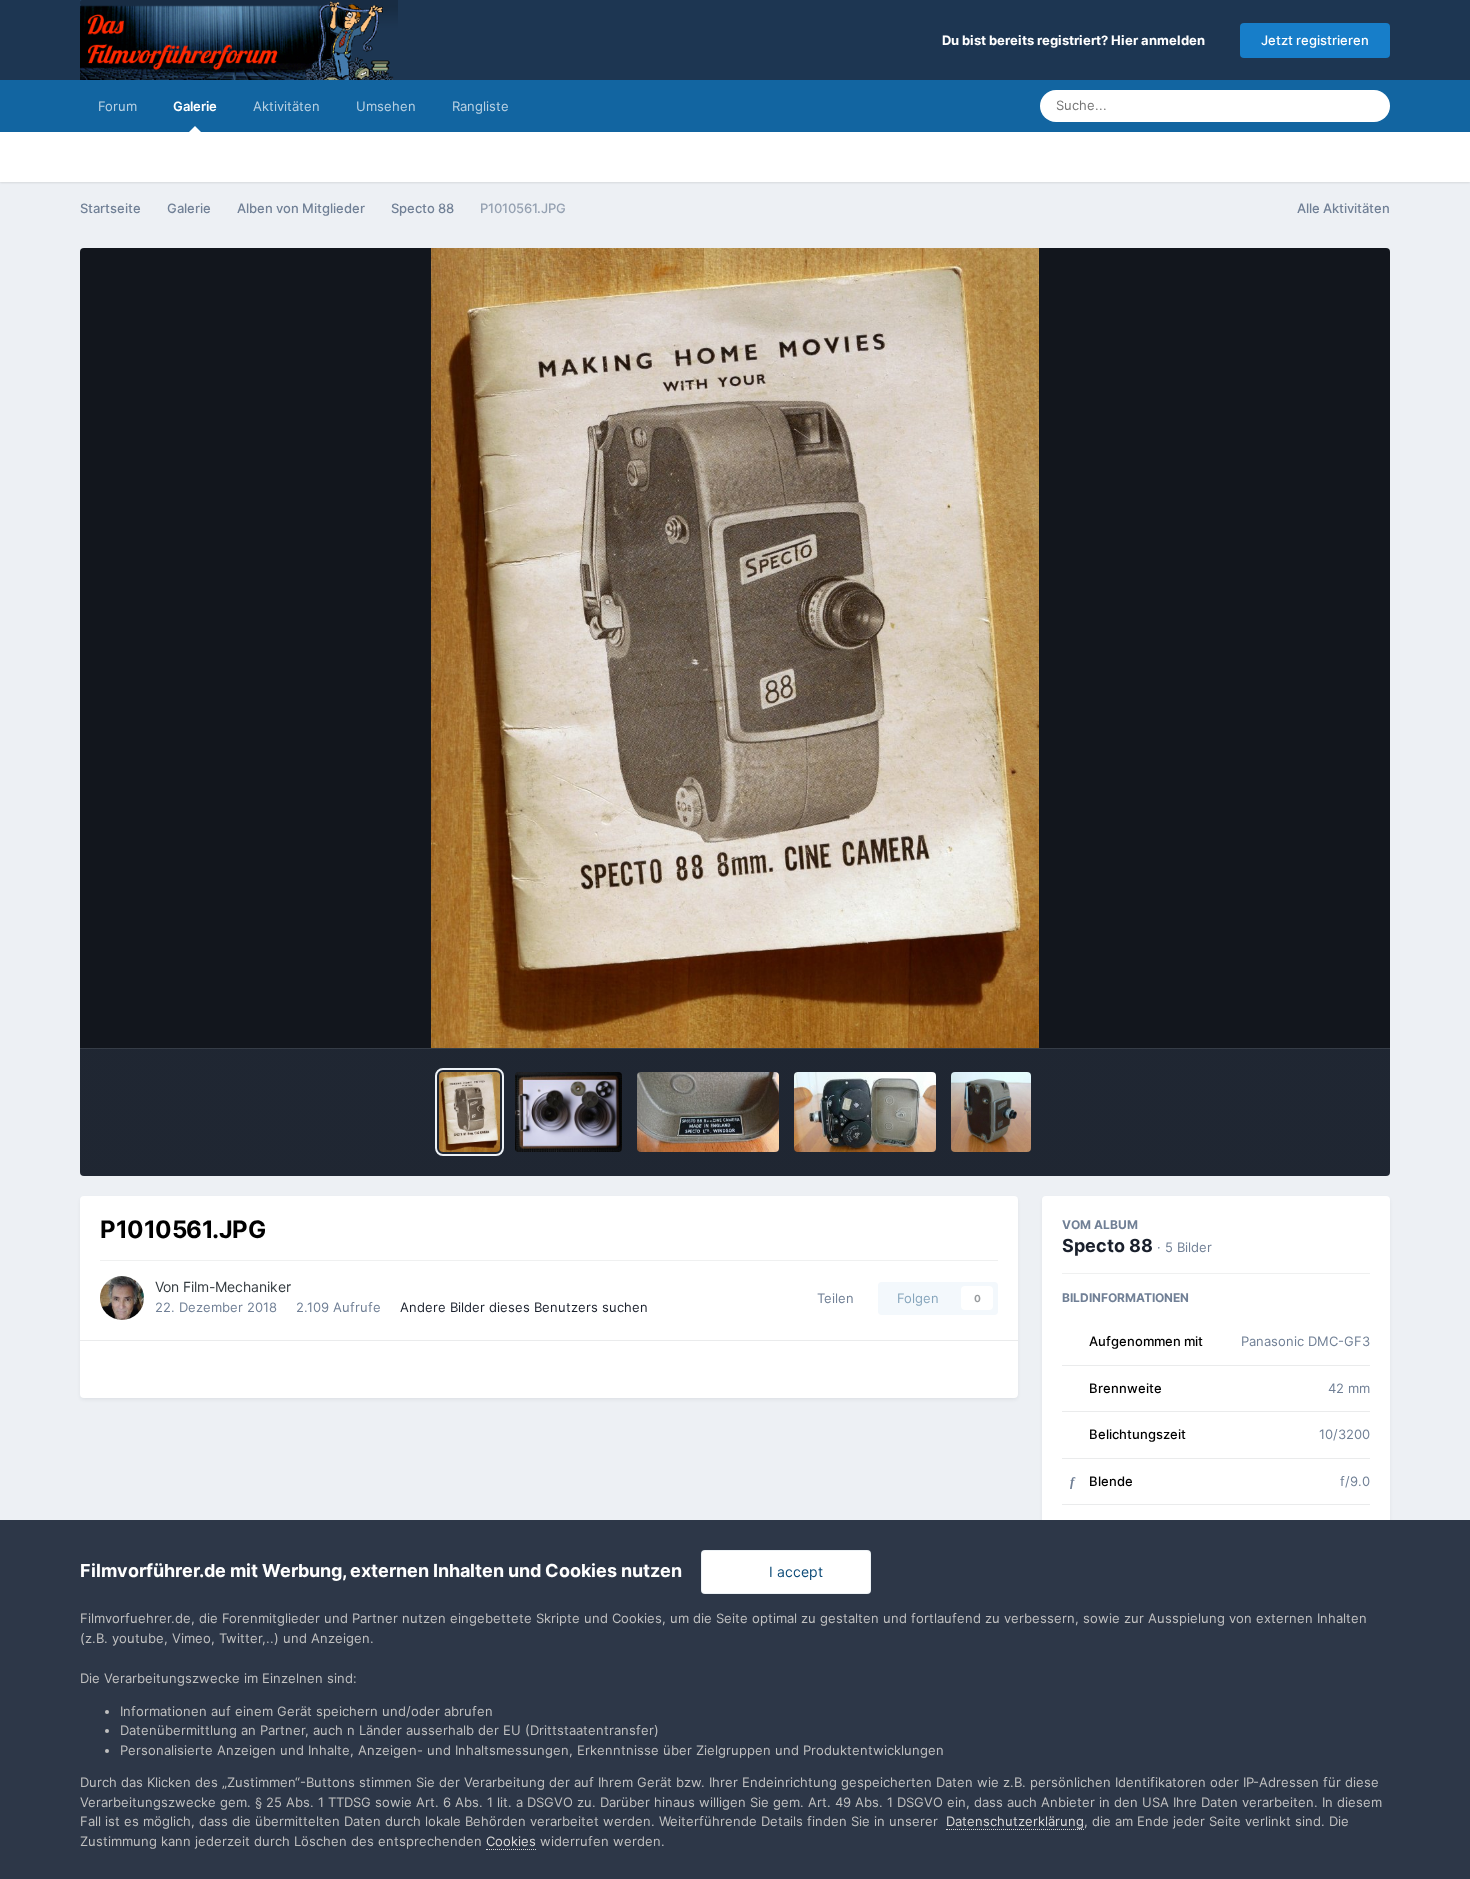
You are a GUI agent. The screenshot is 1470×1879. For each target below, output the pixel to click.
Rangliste (480, 106)
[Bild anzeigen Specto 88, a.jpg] (991, 1112)
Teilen (831, 1298)
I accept (792, 1571)
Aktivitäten (286, 106)
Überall (1301, 105)
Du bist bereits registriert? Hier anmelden (1076, 40)
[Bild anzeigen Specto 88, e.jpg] (865, 1112)
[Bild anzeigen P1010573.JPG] (568, 1112)
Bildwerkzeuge (1296, 1012)
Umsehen (386, 106)
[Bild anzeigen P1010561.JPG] (469, 1112)
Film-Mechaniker (237, 1286)
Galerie (195, 106)
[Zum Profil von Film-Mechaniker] (122, 1298)
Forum (117, 106)
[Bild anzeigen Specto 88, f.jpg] (708, 1112)
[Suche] (1369, 106)
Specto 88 (1107, 1245)
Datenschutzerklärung (1015, 1821)
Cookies (511, 1841)
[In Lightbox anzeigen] (735, 648)
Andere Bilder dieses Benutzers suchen (524, 1307)
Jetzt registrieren (1315, 40)
